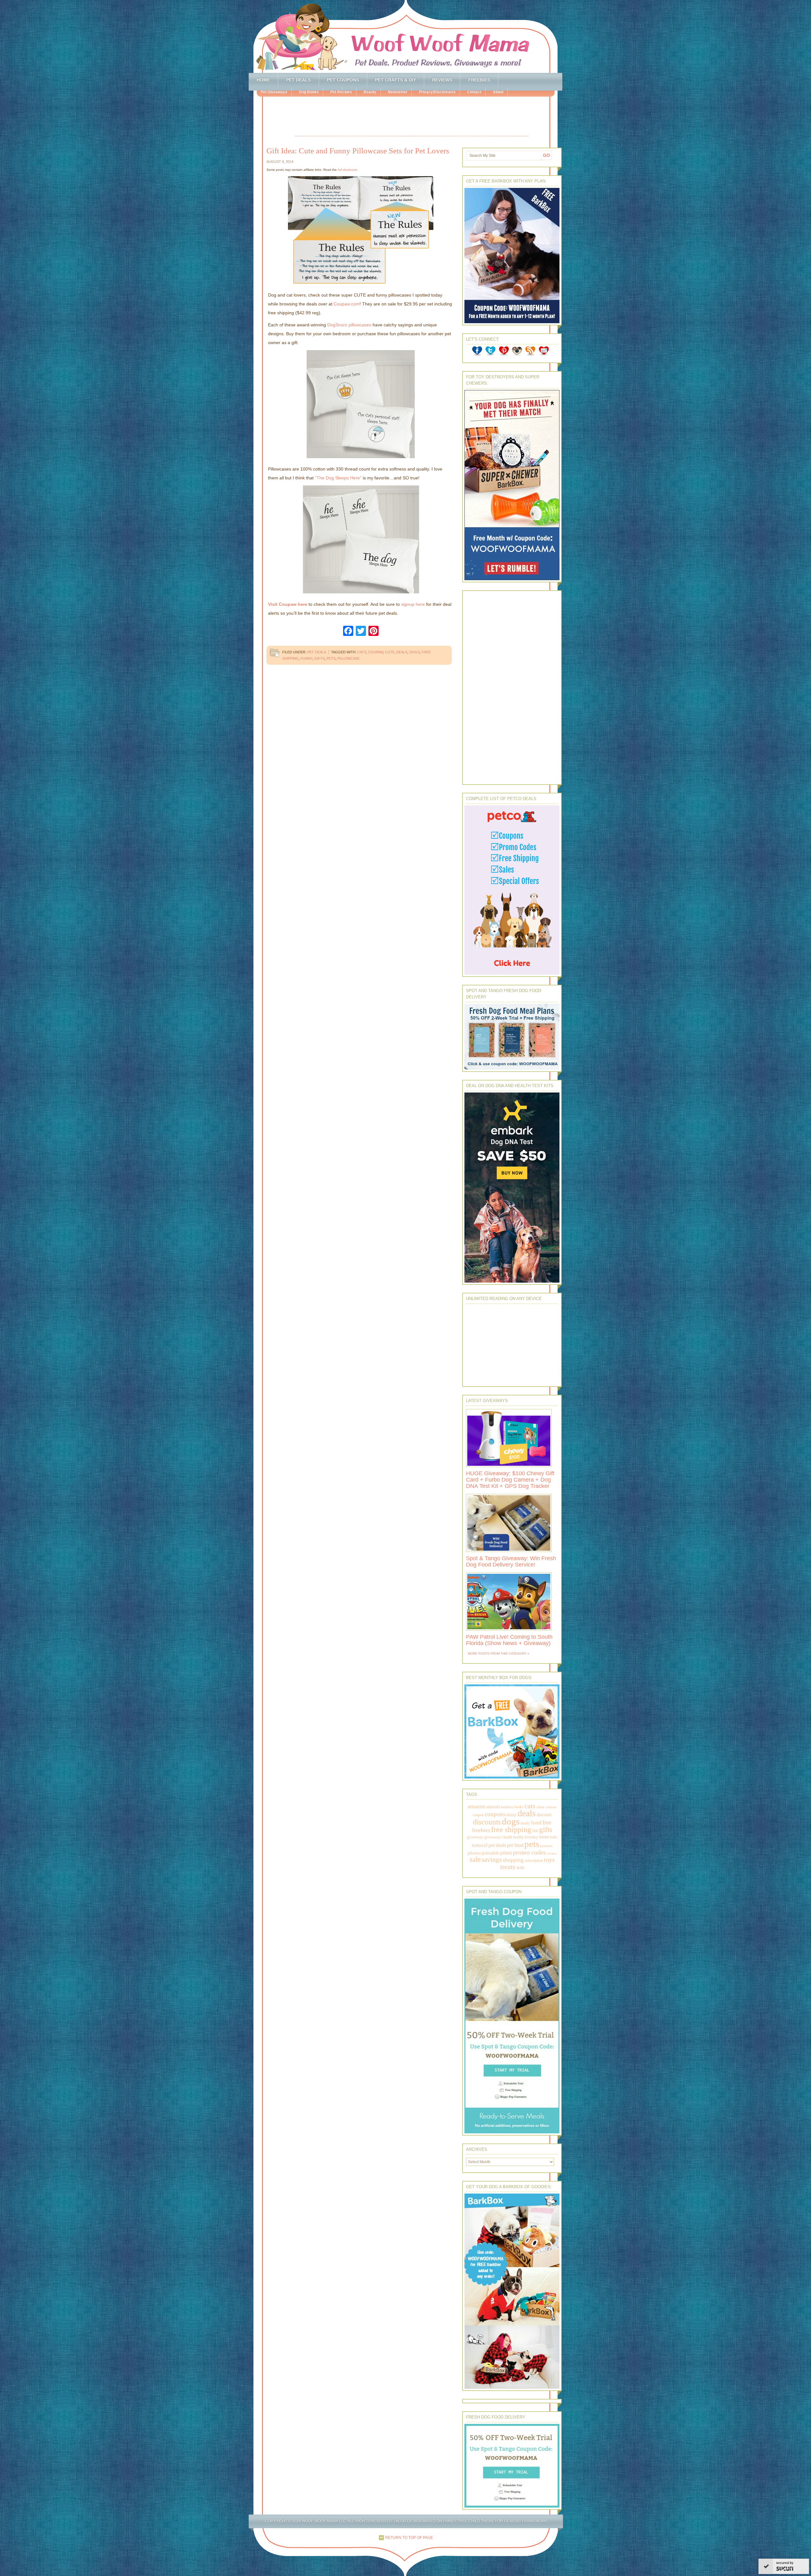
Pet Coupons (343, 80)
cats (362, 652)
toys (549, 1860)
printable (491, 1853)
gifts (319, 658)
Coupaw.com (347, 304)
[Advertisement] (412, 117)
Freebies (479, 80)
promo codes (529, 1852)
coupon (478, 1815)
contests (551, 1807)
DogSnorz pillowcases (349, 325)
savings (492, 1860)
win (520, 1867)
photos (474, 1853)
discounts (487, 1822)
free (547, 1822)
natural (480, 1845)
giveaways (493, 1837)
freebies (481, 1830)
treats (508, 1867)
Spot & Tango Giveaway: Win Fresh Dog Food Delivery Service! (511, 1561)
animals (493, 1807)
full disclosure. (348, 170)
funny (307, 658)
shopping (513, 1860)
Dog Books (309, 92)
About (498, 92)
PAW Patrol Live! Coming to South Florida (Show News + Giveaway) (509, 1640)
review (552, 1853)
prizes (506, 1853)
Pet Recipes (341, 92)
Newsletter (398, 92)
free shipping (511, 1829)
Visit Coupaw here (288, 604)
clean (540, 1807)
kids (554, 1837)
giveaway (475, 1837)
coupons (495, 1814)
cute (390, 652)
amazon (476, 1806)
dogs (415, 652)
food (536, 1823)
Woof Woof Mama (405, 36)
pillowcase (348, 658)
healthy (519, 1837)
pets (331, 658)
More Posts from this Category (497, 1653)
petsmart (546, 1846)
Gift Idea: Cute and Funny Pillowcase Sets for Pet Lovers (358, 151)
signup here (413, 604)
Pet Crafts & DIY (396, 80)
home (544, 1837)
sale (475, 1859)
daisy (511, 1814)
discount (544, 1815)
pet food (515, 1845)
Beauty (370, 92)
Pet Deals (298, 80)
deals (402, 652)
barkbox (507, 1807)
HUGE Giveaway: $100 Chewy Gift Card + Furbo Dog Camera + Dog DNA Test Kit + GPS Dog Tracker (510, 1480)
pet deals (497, 1845)
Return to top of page (409, 2538)
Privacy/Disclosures (437, 92)
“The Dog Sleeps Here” (338, 478)
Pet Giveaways (274, 92)
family (525, 1823)
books (519, 1807)
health (508, 1837)
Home (263, 80)
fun (535, 1831)
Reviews (442, 80)
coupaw (376, 652)
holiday (532, 1837)
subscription (534, 1861)
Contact (474, 92)
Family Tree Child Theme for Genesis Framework (495, 2521)
